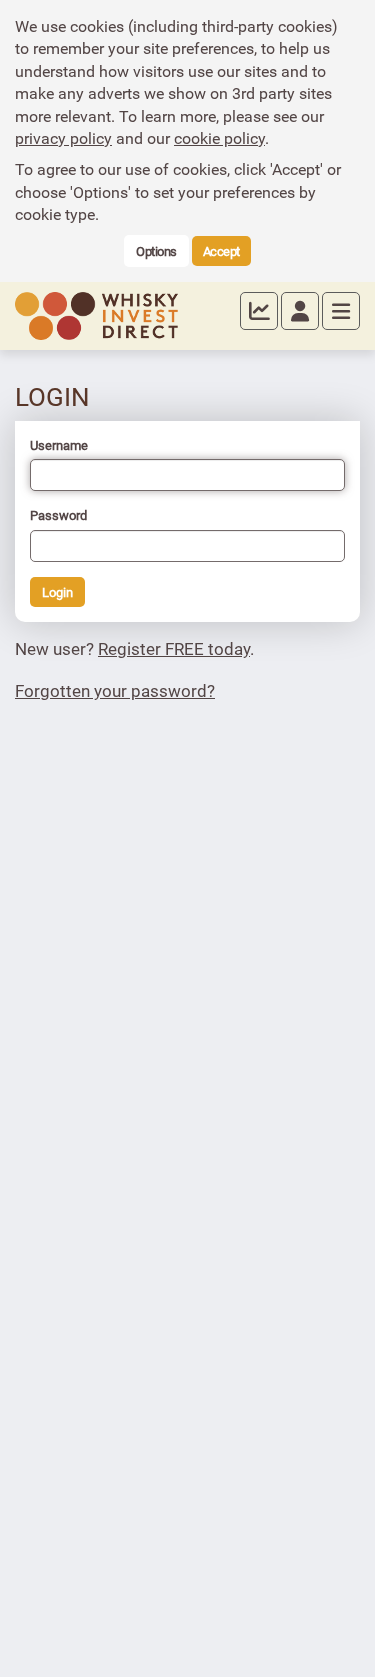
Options (156, 251)
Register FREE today (174, 648)
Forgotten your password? (115, 690)
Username (59, 445)
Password (58, 515)
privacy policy (63, 138)
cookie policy (219, 138)
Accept (221, 251)
